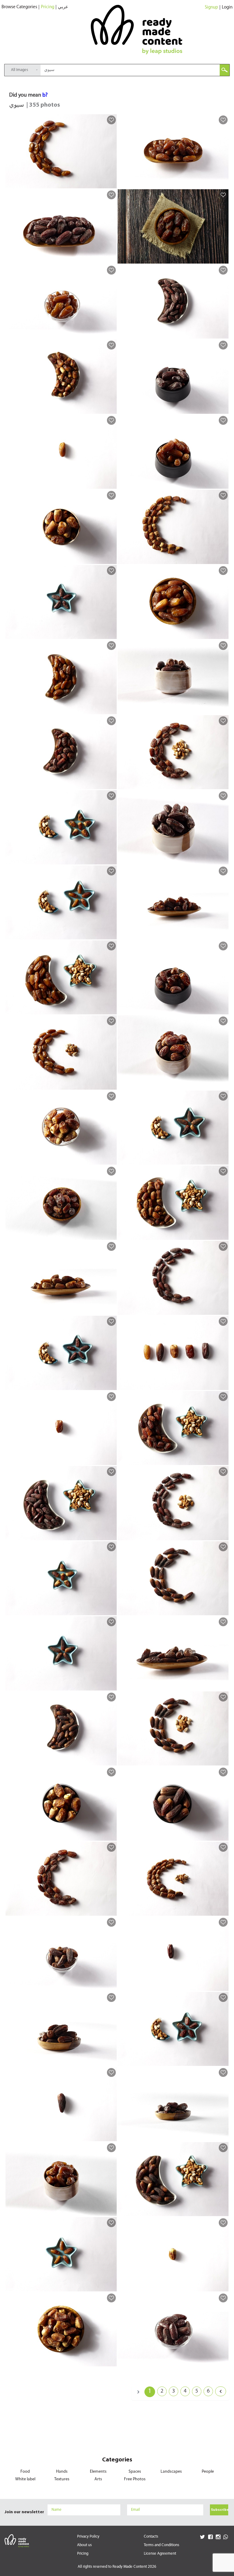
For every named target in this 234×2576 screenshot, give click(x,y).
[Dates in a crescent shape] (111, 183)
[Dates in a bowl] (223, 259)
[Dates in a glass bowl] (111, 1160)
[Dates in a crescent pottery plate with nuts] (111, 1009)
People (208, 2472)
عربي (63, 7)
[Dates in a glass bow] (111, 334)
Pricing (48, 7)
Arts (98, 2479)
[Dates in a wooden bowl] (223, 634)
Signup (211, 7)
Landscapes (171, 2472)
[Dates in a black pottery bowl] (223, 409)
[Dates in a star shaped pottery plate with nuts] (111, 860)
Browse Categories (19, 7)
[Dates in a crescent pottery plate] (223, 334)
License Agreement (160, 2554)
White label (25, 2479)
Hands (62, 2472)
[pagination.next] (221, 2391)
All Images (19, 70)
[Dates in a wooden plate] (223, 183)
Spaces (135, 2472)
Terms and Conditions (161, 2545)
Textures (62, 2479)
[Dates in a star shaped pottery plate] (111, 634)
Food (25, 2472)
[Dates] (111, 484)
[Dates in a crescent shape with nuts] (111, 1085)
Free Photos (135, 2479)
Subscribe (220, 2510)
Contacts (151, 2537)
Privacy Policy (88, 2537)
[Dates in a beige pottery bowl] (111, 559)
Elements (98, 2472)
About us (84, 2545)
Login (227, 7)
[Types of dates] (223, 1385)
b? (45, 95)
